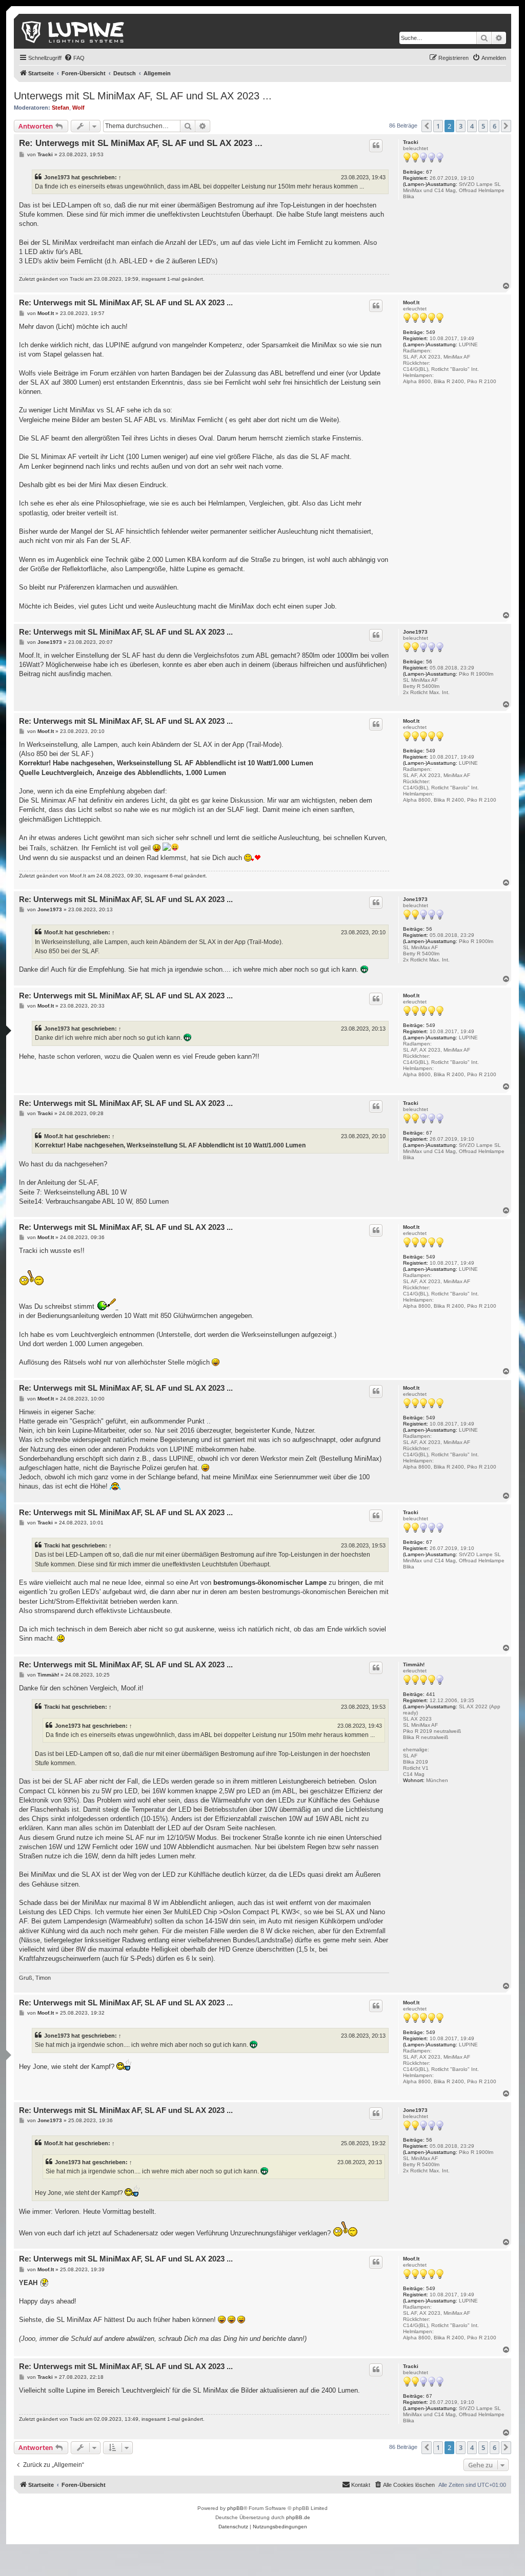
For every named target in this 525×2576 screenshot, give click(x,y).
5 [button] (483, 126)
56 (429, 662)
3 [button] (461, 126)
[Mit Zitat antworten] (376, 145)
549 (431, 332)
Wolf (78, 108)
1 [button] (438, 126)
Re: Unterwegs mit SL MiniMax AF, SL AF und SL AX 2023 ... (141, 143)
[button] (427, 126)
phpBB (235, 2508)
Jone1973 (57, 177)
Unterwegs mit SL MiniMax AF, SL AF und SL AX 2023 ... (143, 96)
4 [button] (472, 126)
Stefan (60, 108)
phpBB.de (298, 2517)
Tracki (411, 142)
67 (429, 172)
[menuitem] (74, 58)
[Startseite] (74, 31)
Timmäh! (414, 1664)
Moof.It (411, 302)
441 (431, 1694)
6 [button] (494, 126)
